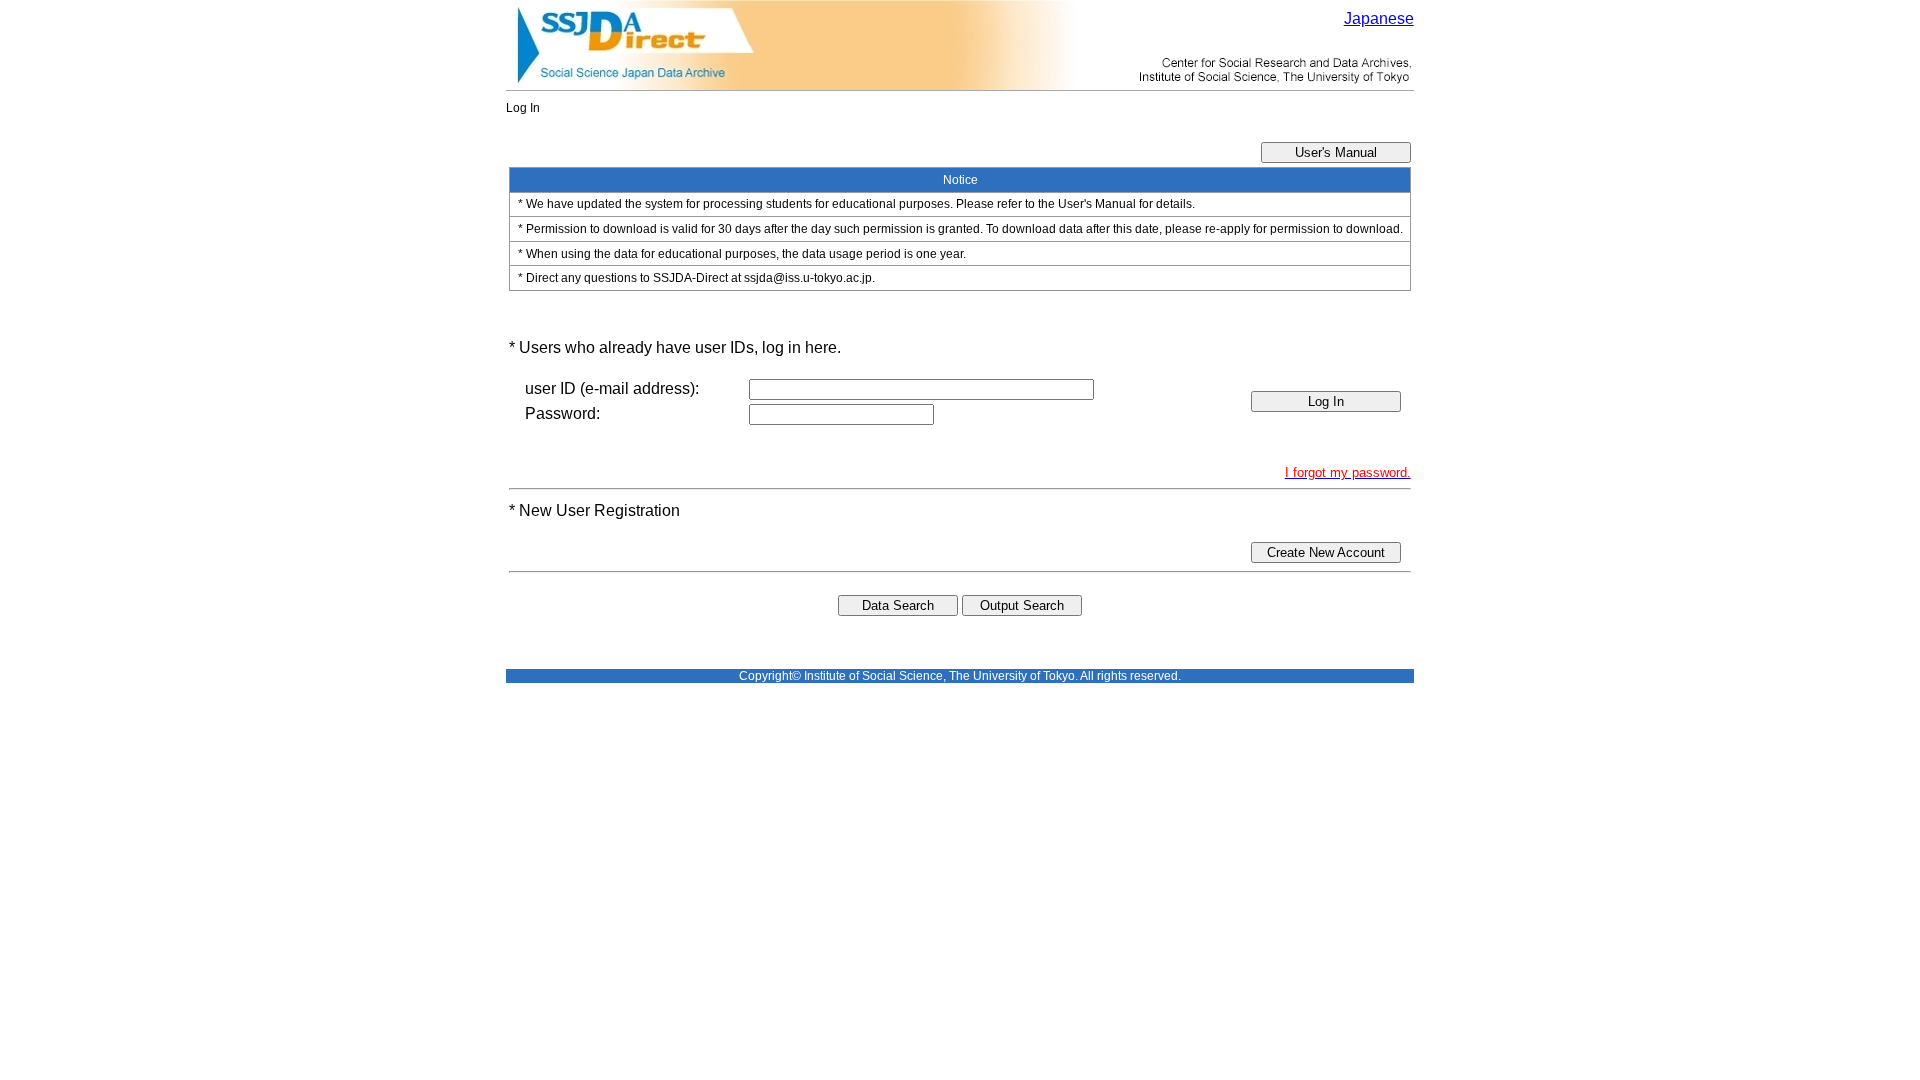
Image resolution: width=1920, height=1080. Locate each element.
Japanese (1379, 18)
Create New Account (1326, 552)
